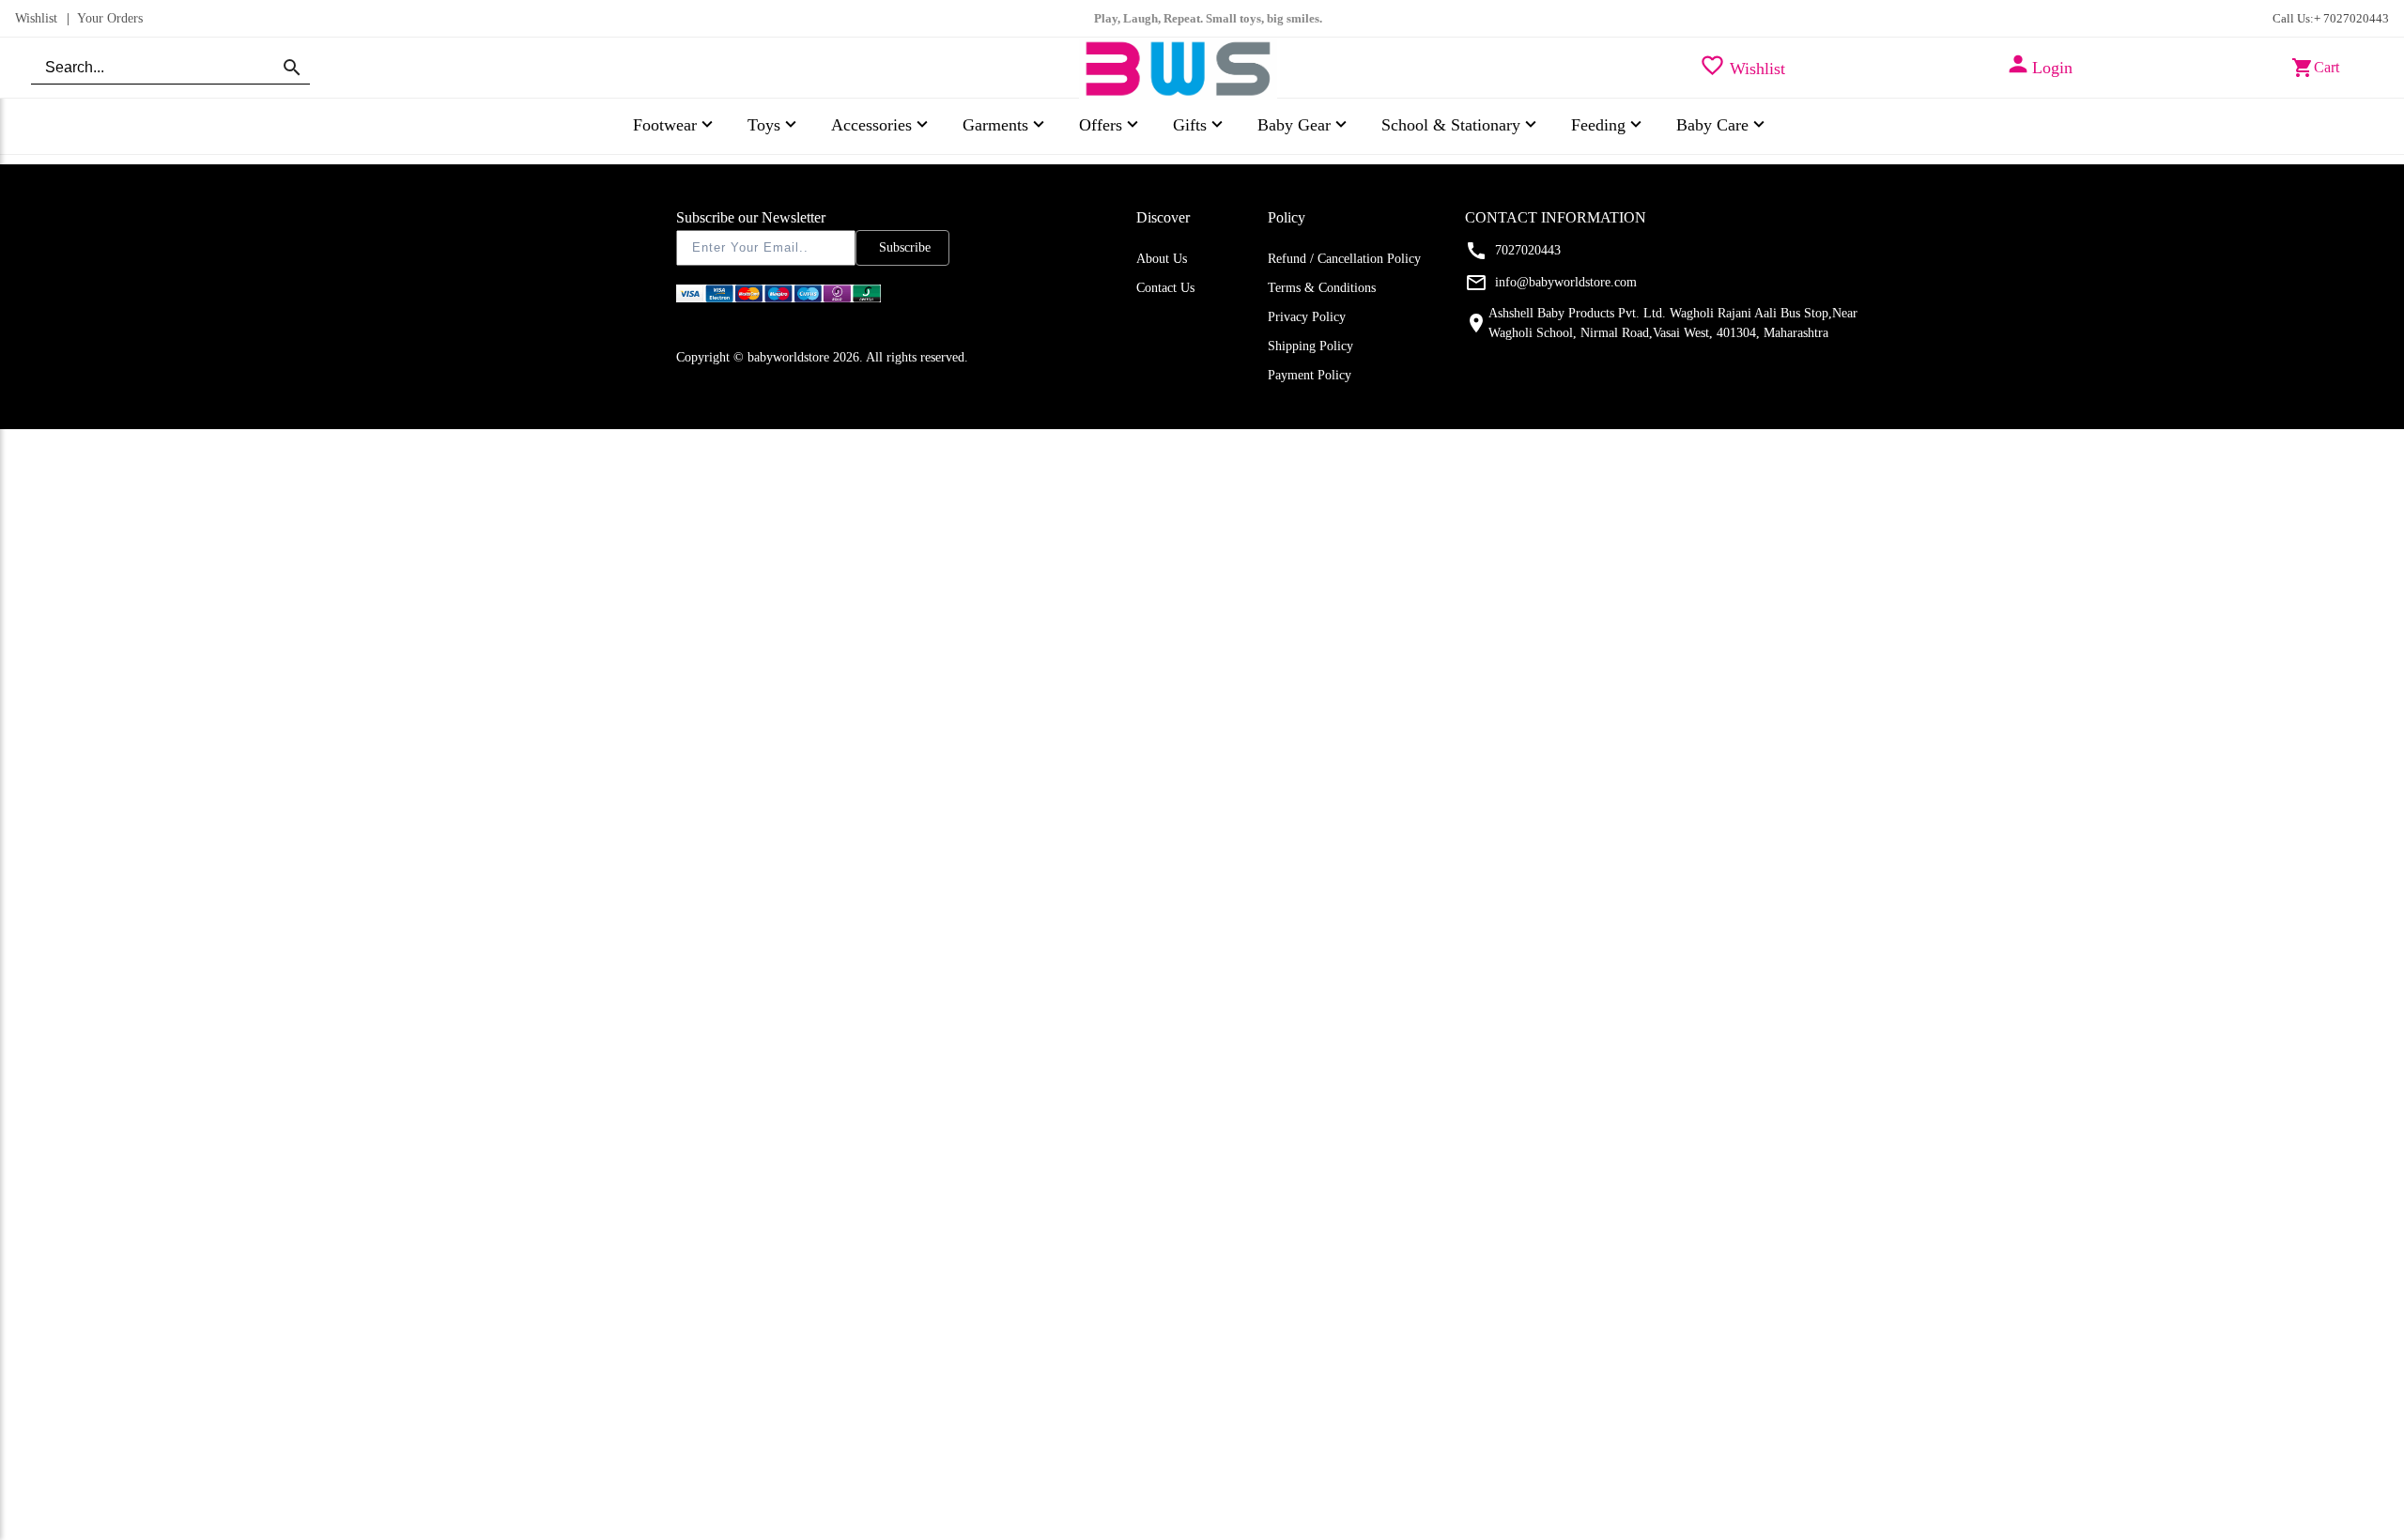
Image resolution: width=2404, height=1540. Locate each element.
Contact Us (1165, 288)
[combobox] (170, 68)
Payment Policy (1310, 375)
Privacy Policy (1307, 317)
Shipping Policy (1310, 346)
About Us (1162, 259)
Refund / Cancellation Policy (1344, 259)
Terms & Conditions (1322, 288)
